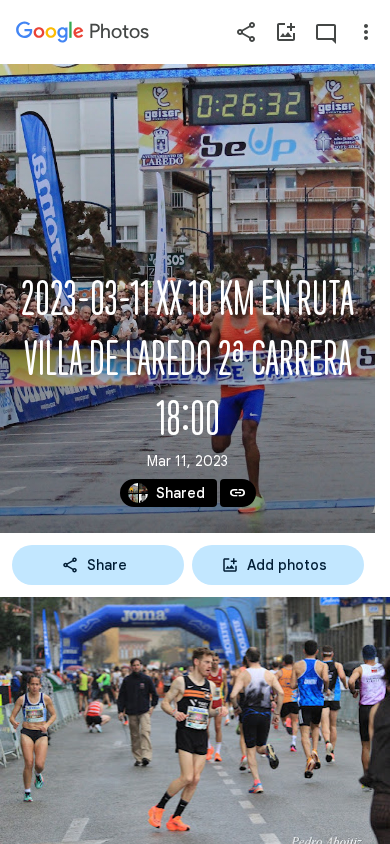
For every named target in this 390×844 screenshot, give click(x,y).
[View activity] (326, 32)
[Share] (246, 32)
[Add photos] (286, 32)
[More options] (366, 32)
